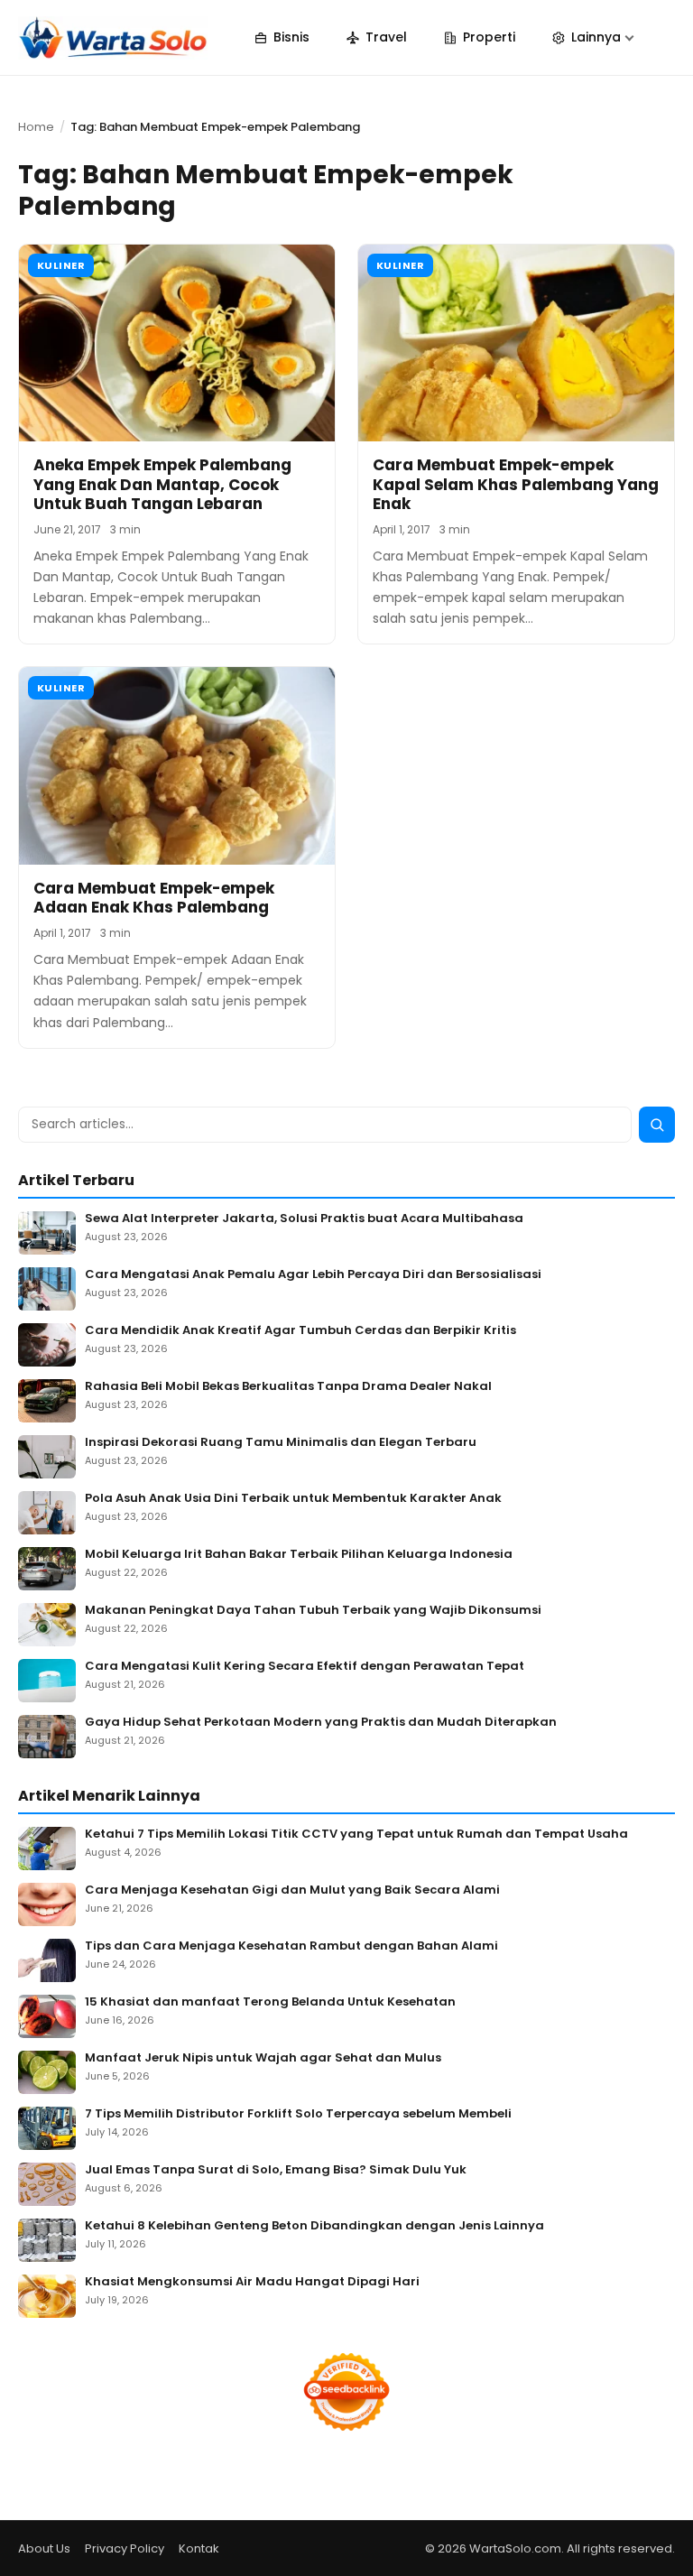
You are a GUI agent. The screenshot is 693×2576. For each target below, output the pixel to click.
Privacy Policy (125, 2548)
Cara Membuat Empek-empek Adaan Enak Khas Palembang (154, 898)
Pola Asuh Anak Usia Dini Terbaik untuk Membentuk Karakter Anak (293, 1499)
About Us (44, 2548)
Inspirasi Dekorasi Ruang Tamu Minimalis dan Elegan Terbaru (281, 1443)
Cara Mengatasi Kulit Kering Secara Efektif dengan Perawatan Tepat (305, 1667)
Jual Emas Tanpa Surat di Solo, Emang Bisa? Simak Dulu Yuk (276, 2170)
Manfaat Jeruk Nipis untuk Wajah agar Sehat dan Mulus (263, 2058)
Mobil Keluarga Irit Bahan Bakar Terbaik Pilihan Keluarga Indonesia (299, 1555)
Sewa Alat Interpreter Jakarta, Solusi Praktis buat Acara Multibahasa (304, 1219)
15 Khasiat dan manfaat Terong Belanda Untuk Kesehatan (270, 2002)
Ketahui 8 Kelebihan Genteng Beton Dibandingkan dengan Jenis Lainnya (314, 2226)
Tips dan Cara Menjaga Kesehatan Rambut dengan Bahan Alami (291, 1946)
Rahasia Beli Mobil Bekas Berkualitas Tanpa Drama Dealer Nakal (288, 1387)
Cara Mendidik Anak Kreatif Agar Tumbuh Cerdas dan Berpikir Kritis (300, 1331)
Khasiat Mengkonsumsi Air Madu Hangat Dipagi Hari (252, 2282)
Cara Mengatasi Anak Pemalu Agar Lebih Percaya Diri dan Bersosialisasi (313, 1275)
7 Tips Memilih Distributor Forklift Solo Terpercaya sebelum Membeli (298, 2114)
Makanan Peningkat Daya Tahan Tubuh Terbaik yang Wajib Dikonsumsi (313, 1611)
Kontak (199, 2548)
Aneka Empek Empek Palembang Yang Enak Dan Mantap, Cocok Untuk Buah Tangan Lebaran (162, 484)
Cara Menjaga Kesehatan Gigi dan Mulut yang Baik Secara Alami (292, 1890)
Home (36, 127)
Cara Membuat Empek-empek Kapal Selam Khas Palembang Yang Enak (516, 484)
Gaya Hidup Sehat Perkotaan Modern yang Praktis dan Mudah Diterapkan (321, 1723)
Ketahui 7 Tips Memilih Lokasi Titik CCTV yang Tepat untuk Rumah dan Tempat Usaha (356, 1835)
